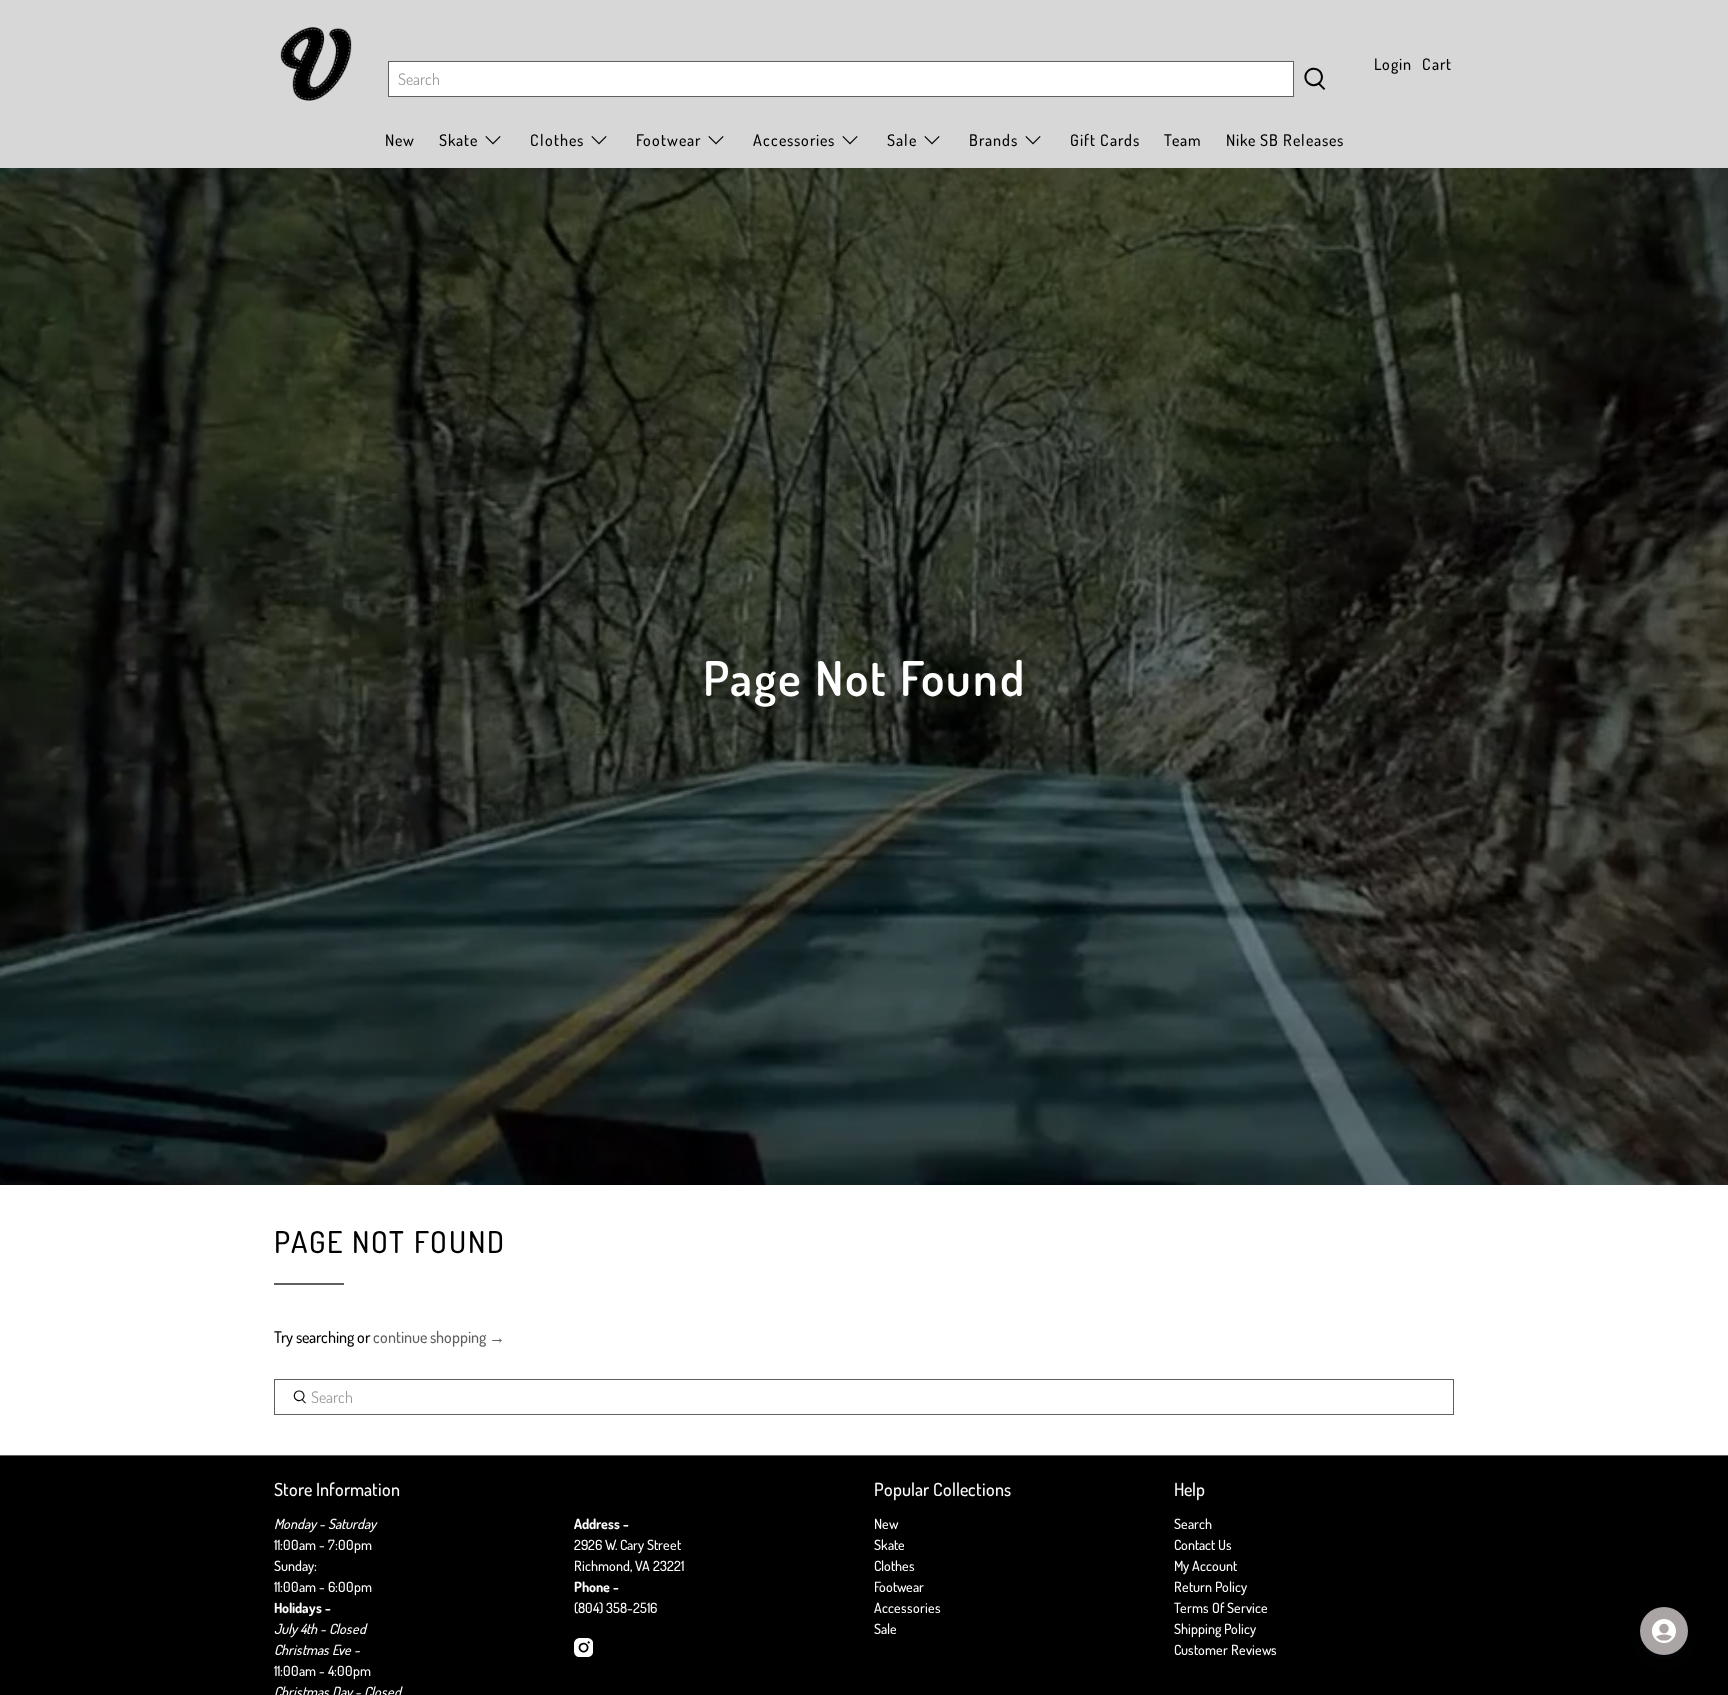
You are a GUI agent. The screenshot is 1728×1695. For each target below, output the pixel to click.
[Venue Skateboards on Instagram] (583, 1651)
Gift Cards (1105, 140)
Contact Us (1203, 1544)
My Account (1205, 1565)
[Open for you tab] (1664, 1631)
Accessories (794, 140)
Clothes (894, 1565)
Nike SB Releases (1285, 140)
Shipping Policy (1215, 1628)
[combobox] (841, 79)
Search (1193, 1523)
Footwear (899, 1586)
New (400, 140)
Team (1183, 140)
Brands (993, 140)
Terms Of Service (1221, 1607)
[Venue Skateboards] (316, 64)
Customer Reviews (1225, 1649)
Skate (889, 1544)
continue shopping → (439, 1337)
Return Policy (1210, 1586)
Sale (902, 140)
